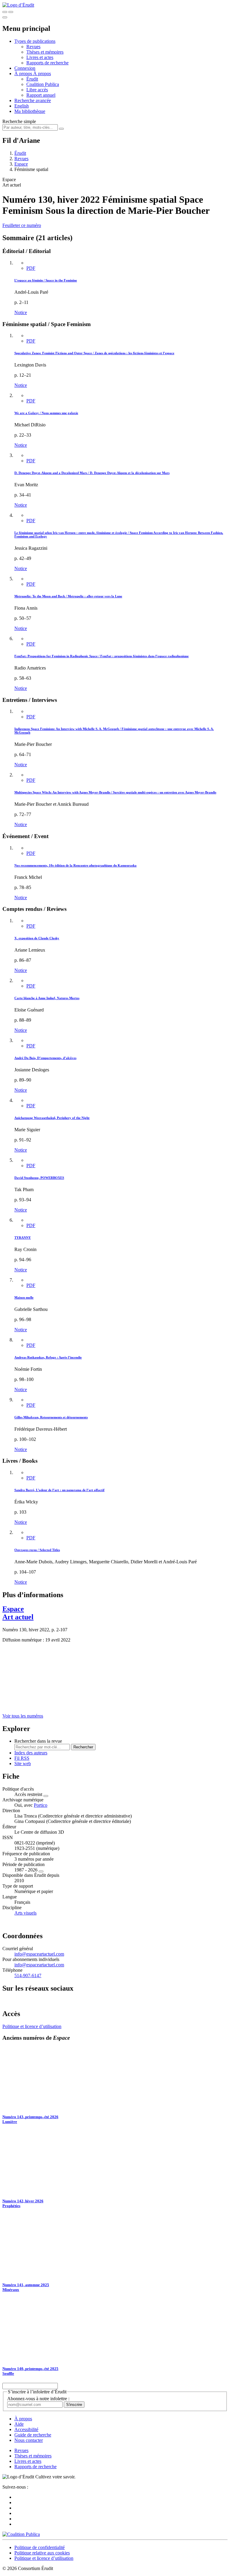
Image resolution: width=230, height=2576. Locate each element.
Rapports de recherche (47, 63)
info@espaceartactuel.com (39, 1954)
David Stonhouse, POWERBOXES (39, 1178)
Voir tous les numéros (23, 1716)
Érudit (32, 79)
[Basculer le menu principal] (5, 17)
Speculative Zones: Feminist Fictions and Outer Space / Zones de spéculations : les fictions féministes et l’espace (94, 353)
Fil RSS (22, 1758)
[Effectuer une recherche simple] (5, 12)
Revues (33, 47)
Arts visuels (25, 1913)
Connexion (25, 68)
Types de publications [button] (35, 41)
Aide (19, 2424)
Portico (41, 1805)
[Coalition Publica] (21, 2534)
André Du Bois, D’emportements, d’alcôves (45, 1058)
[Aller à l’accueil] (18, 5)
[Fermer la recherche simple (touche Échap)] (11, 12)
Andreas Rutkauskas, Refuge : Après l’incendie (48, 1357)
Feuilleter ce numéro (22, 225)
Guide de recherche (33, 2435)
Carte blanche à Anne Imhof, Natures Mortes (47, 998)
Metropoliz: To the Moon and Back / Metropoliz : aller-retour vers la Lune (68, 596)
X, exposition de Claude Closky (37, 938)
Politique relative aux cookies (42, 2553)
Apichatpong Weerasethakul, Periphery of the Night (52, 1118)
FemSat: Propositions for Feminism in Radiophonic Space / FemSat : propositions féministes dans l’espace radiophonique (102, 656)
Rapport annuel (41, 95)
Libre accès (37, 90)
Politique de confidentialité (40, 2547)
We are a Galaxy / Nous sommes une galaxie (46, 413)
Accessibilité (26, 2429)
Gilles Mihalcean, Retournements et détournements (51, 1417)
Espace (21, 164)
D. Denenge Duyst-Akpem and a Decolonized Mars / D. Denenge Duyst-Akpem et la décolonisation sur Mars (92, 473)
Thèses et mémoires (45, 52)
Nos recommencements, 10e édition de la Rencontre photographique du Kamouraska (75, 865)
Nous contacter (29, 2440)
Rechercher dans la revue (38, 1741)
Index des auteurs (31, 1753)
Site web (23, 1763)
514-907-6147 (28, 1975)
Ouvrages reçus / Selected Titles (37, 1550)
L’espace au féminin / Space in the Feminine (46, 280)
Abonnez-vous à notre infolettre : (38, 2399)
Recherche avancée (33, 100)
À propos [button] (24, 74)
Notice (21, 312)
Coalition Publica (43, 84)
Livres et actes (40, 57)
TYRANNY (23, 1238)
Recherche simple (19, 121)
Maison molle (24, 1297)
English (22, 106)
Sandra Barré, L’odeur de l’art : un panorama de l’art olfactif (59, 1490)
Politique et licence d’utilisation (32, 2026)
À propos (42, 74)
